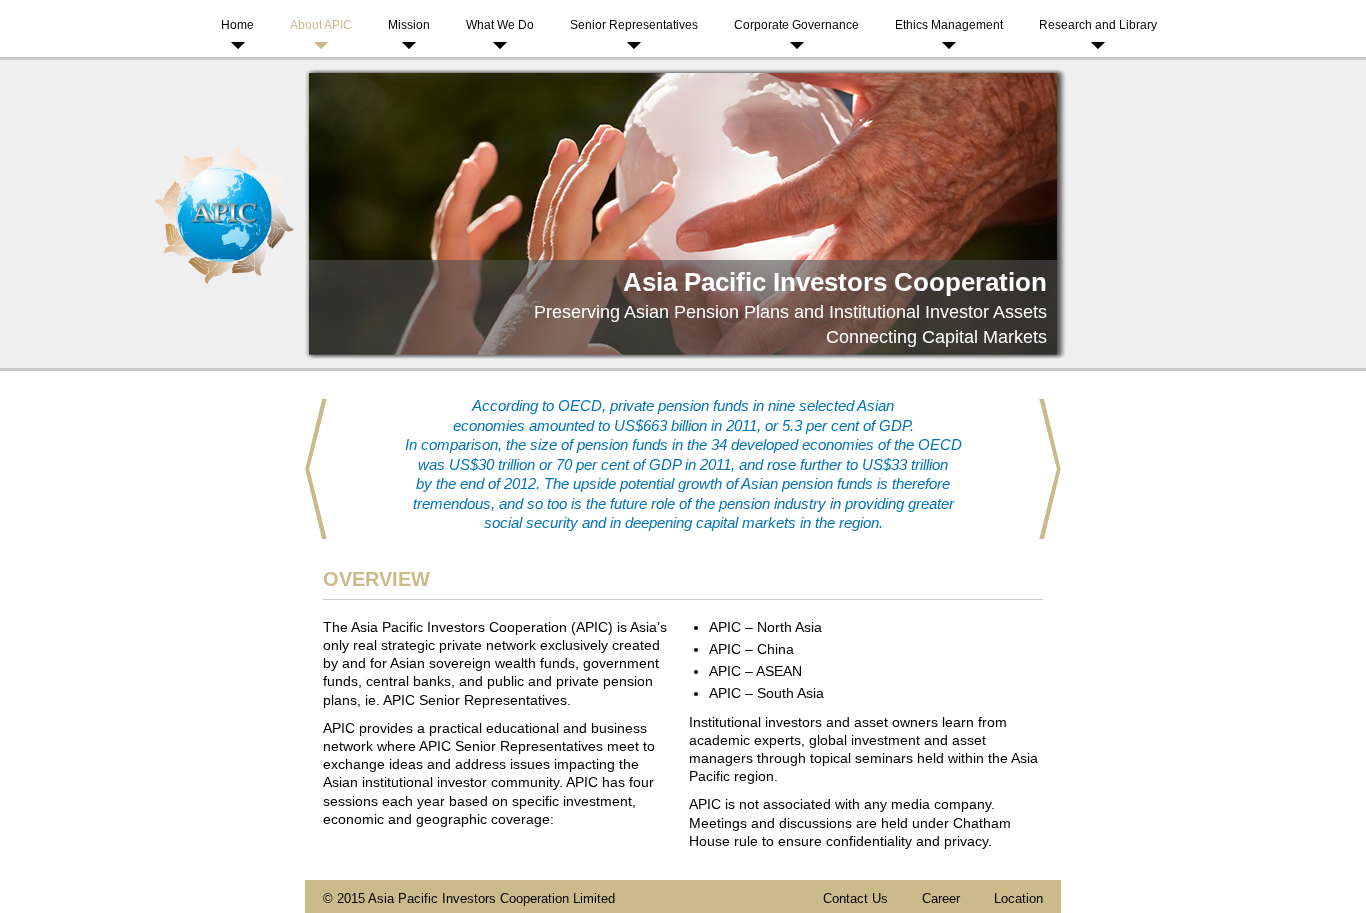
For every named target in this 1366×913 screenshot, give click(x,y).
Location (1018, 898)
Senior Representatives (634, 25)
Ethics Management (949, 25)
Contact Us (855, 898)
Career (941, 898)
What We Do (500, 25)
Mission (409, 25)
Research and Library (1098, 25)
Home (237, 25)
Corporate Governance (796, 25)
